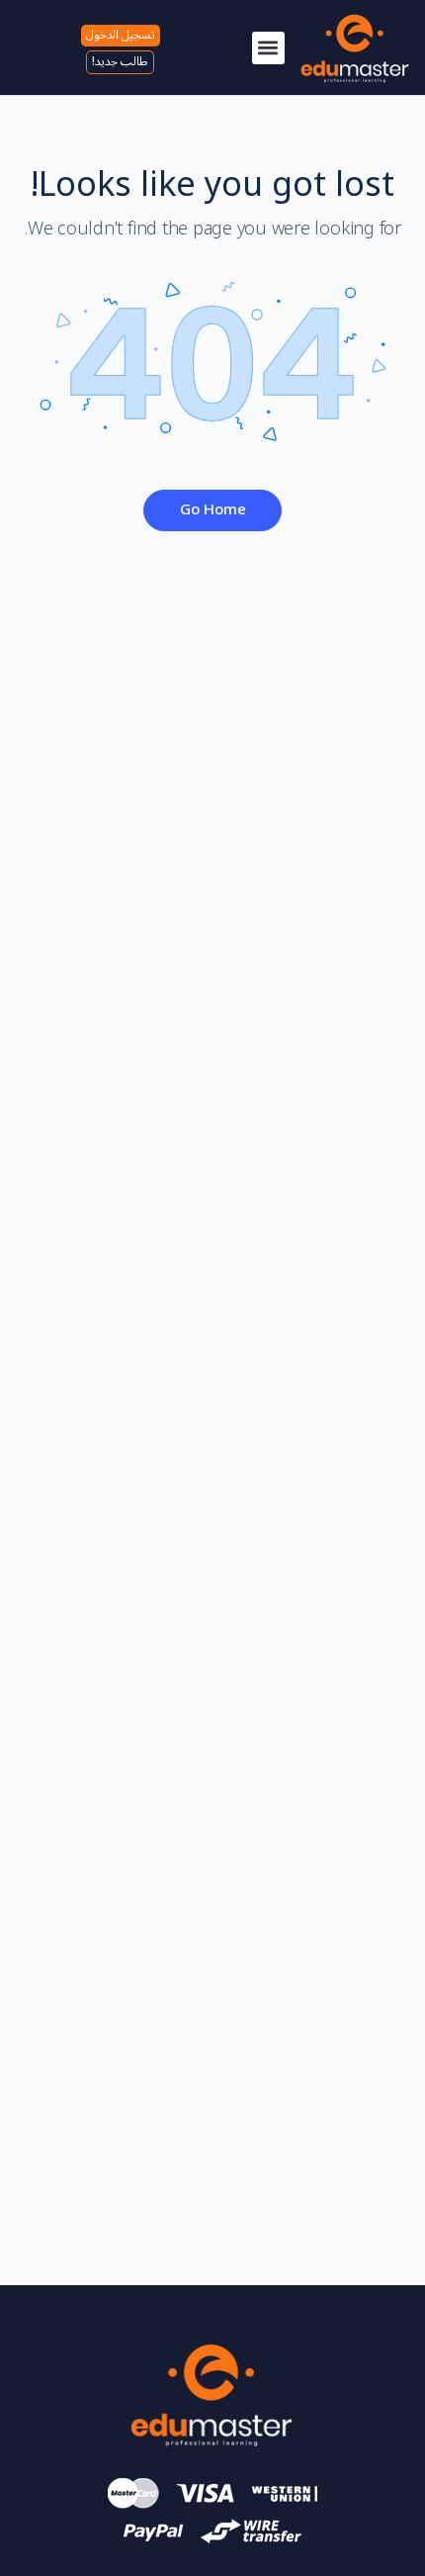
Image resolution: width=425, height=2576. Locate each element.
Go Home (213, 509)
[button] (268, 48)
